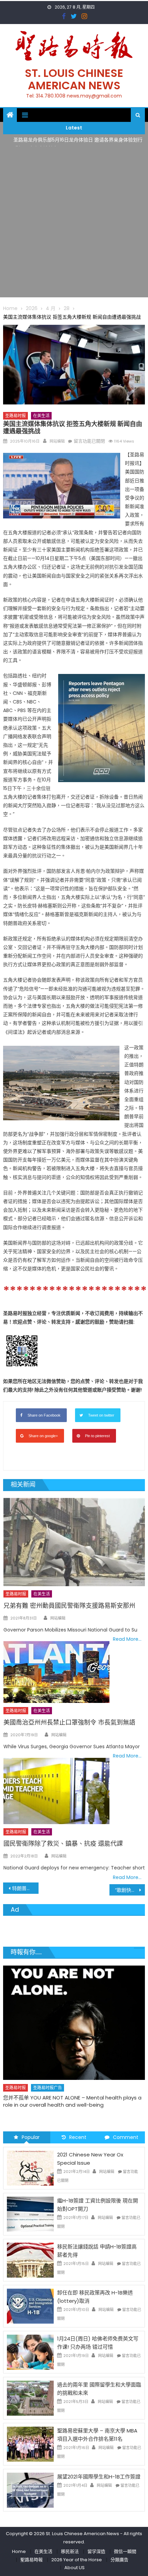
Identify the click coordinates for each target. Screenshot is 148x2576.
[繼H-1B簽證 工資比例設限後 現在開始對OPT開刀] (30, 2214)
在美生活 (41, 416)
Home (19, 2551)
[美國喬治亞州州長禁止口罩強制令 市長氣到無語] (56, 1672)
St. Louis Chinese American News (74, 79)
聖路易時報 (31, 2560)
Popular (31, 2137)
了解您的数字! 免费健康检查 (35, 2080)
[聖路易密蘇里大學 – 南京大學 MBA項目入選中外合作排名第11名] (30, 2444)
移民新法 (70, 2551)
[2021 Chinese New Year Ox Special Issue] (30, 2168)
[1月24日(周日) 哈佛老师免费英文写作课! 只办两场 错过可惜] (30, 2352)
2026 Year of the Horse (77, 2560)
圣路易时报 (15, 416)
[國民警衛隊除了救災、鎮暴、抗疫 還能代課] (56, 1791)
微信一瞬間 (125, 2551)
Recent (78, 2137)
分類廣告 (119, 2560)
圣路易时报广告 (47, 2070)
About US (75, 2568)
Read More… (127, 1639)
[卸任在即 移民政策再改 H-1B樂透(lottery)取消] (30, 2306)
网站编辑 (57, 441)
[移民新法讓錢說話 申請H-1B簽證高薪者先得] (30, 2260)
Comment (126, 2137)
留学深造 (96, 2551)
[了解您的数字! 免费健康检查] (74, 2014)
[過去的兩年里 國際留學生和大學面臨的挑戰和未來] (30, 2398)
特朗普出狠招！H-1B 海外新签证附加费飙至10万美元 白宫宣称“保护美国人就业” (25, 1888)
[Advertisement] (74, 224)
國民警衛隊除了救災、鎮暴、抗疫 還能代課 (63, 1844)
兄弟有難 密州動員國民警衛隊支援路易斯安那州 (69, 1606)
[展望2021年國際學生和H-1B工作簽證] (30, 2490)
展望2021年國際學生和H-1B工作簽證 (99, 2477)
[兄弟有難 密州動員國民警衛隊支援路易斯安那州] (74, 1542)
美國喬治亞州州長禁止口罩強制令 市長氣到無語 (69, 1722)
